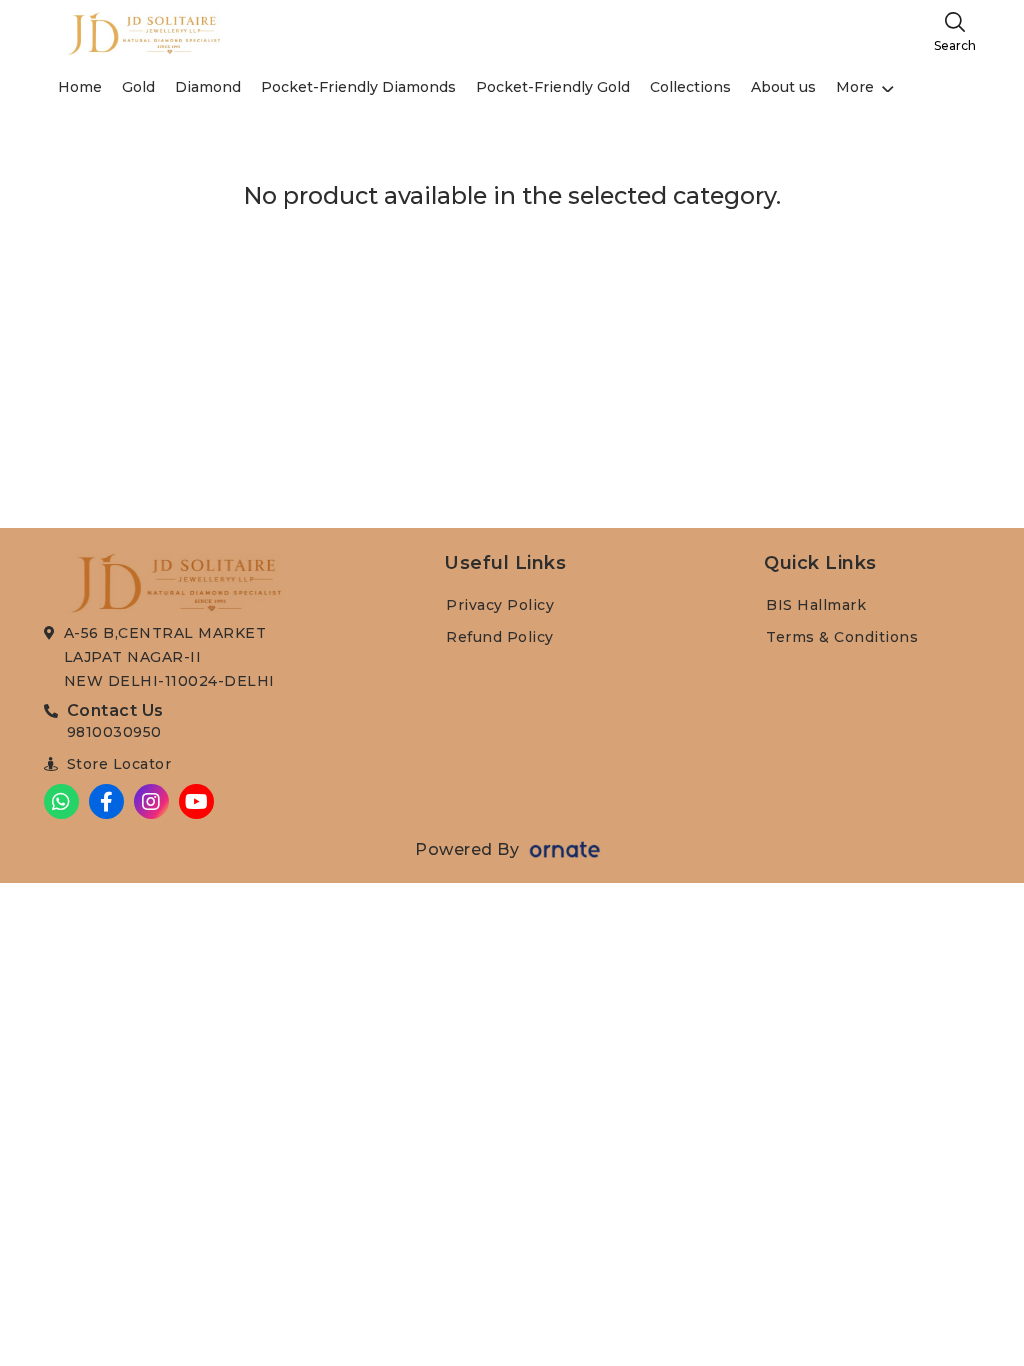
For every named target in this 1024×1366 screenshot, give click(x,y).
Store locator (119, 764)
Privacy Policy (500, 605)
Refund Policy (500, 637)
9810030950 (114, 732)
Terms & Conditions (842, 637)
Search (955, 45)
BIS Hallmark (816, 605)
